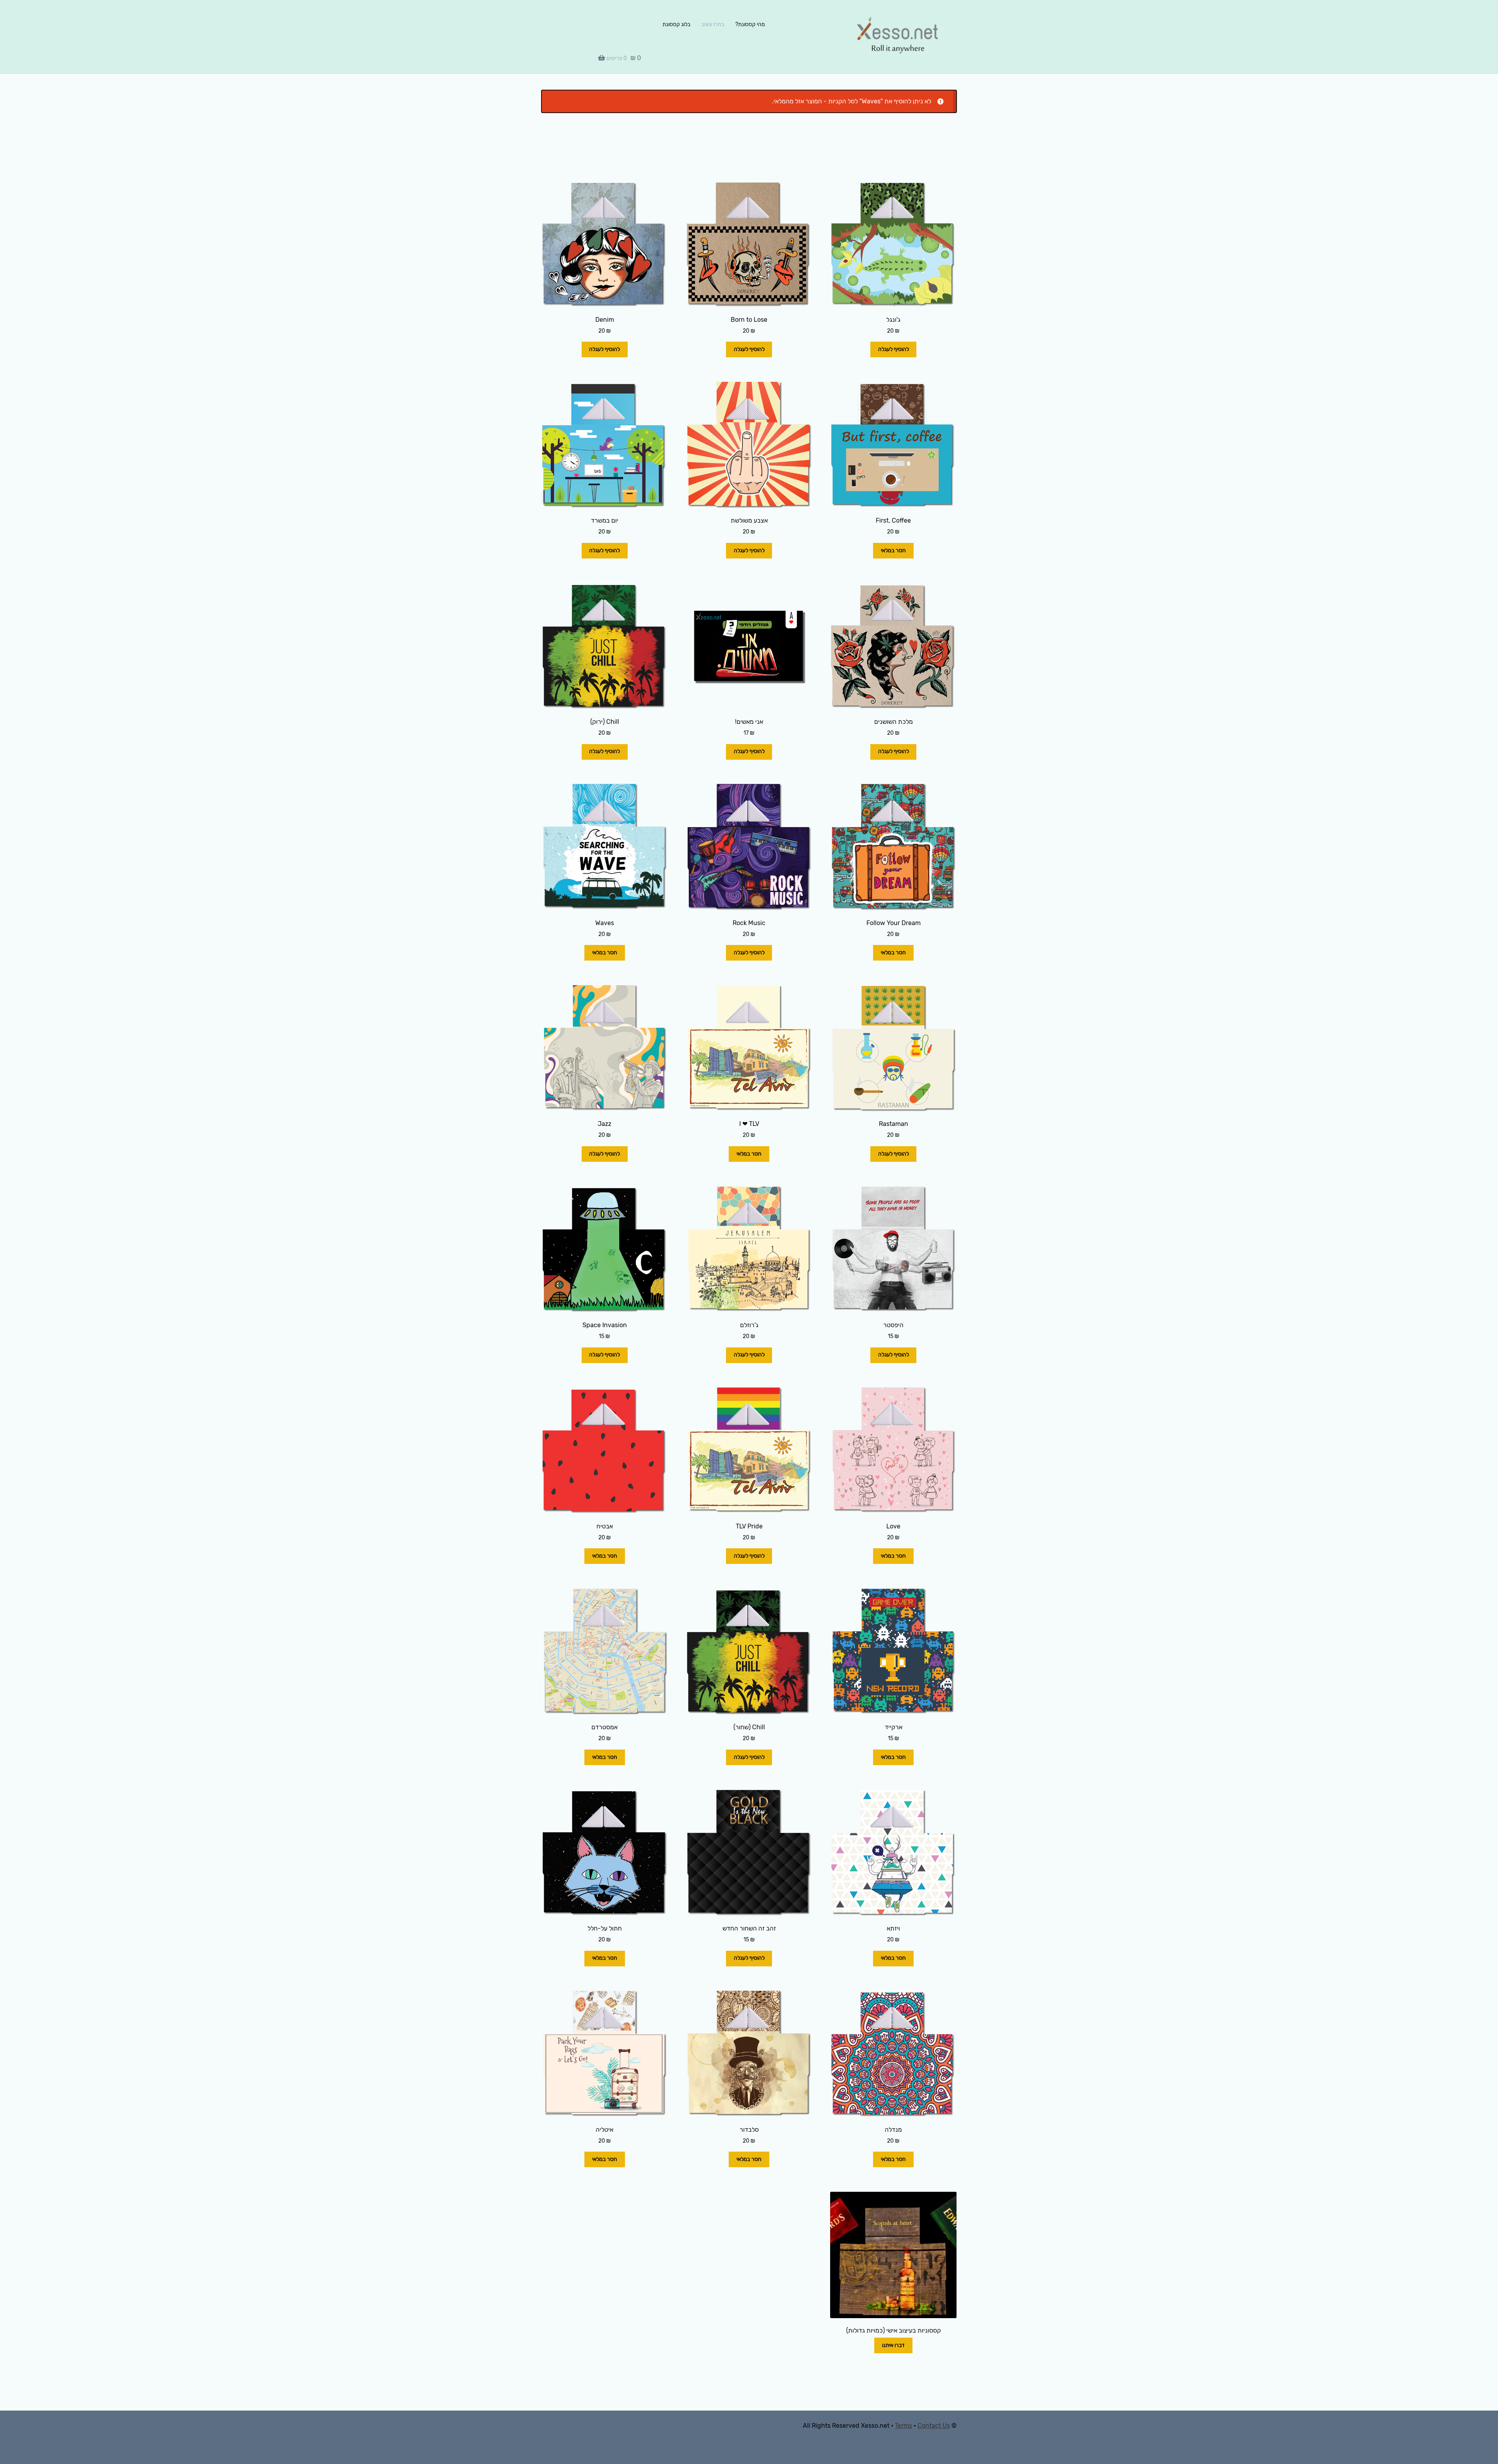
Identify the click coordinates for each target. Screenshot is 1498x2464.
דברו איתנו (893, 2345)
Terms (903, 2426)
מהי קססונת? (750, 24)
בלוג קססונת (676, 24)
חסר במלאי (893, 550)
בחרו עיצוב (713, 24)
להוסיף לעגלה (894, 349)
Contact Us (934, 2426)
